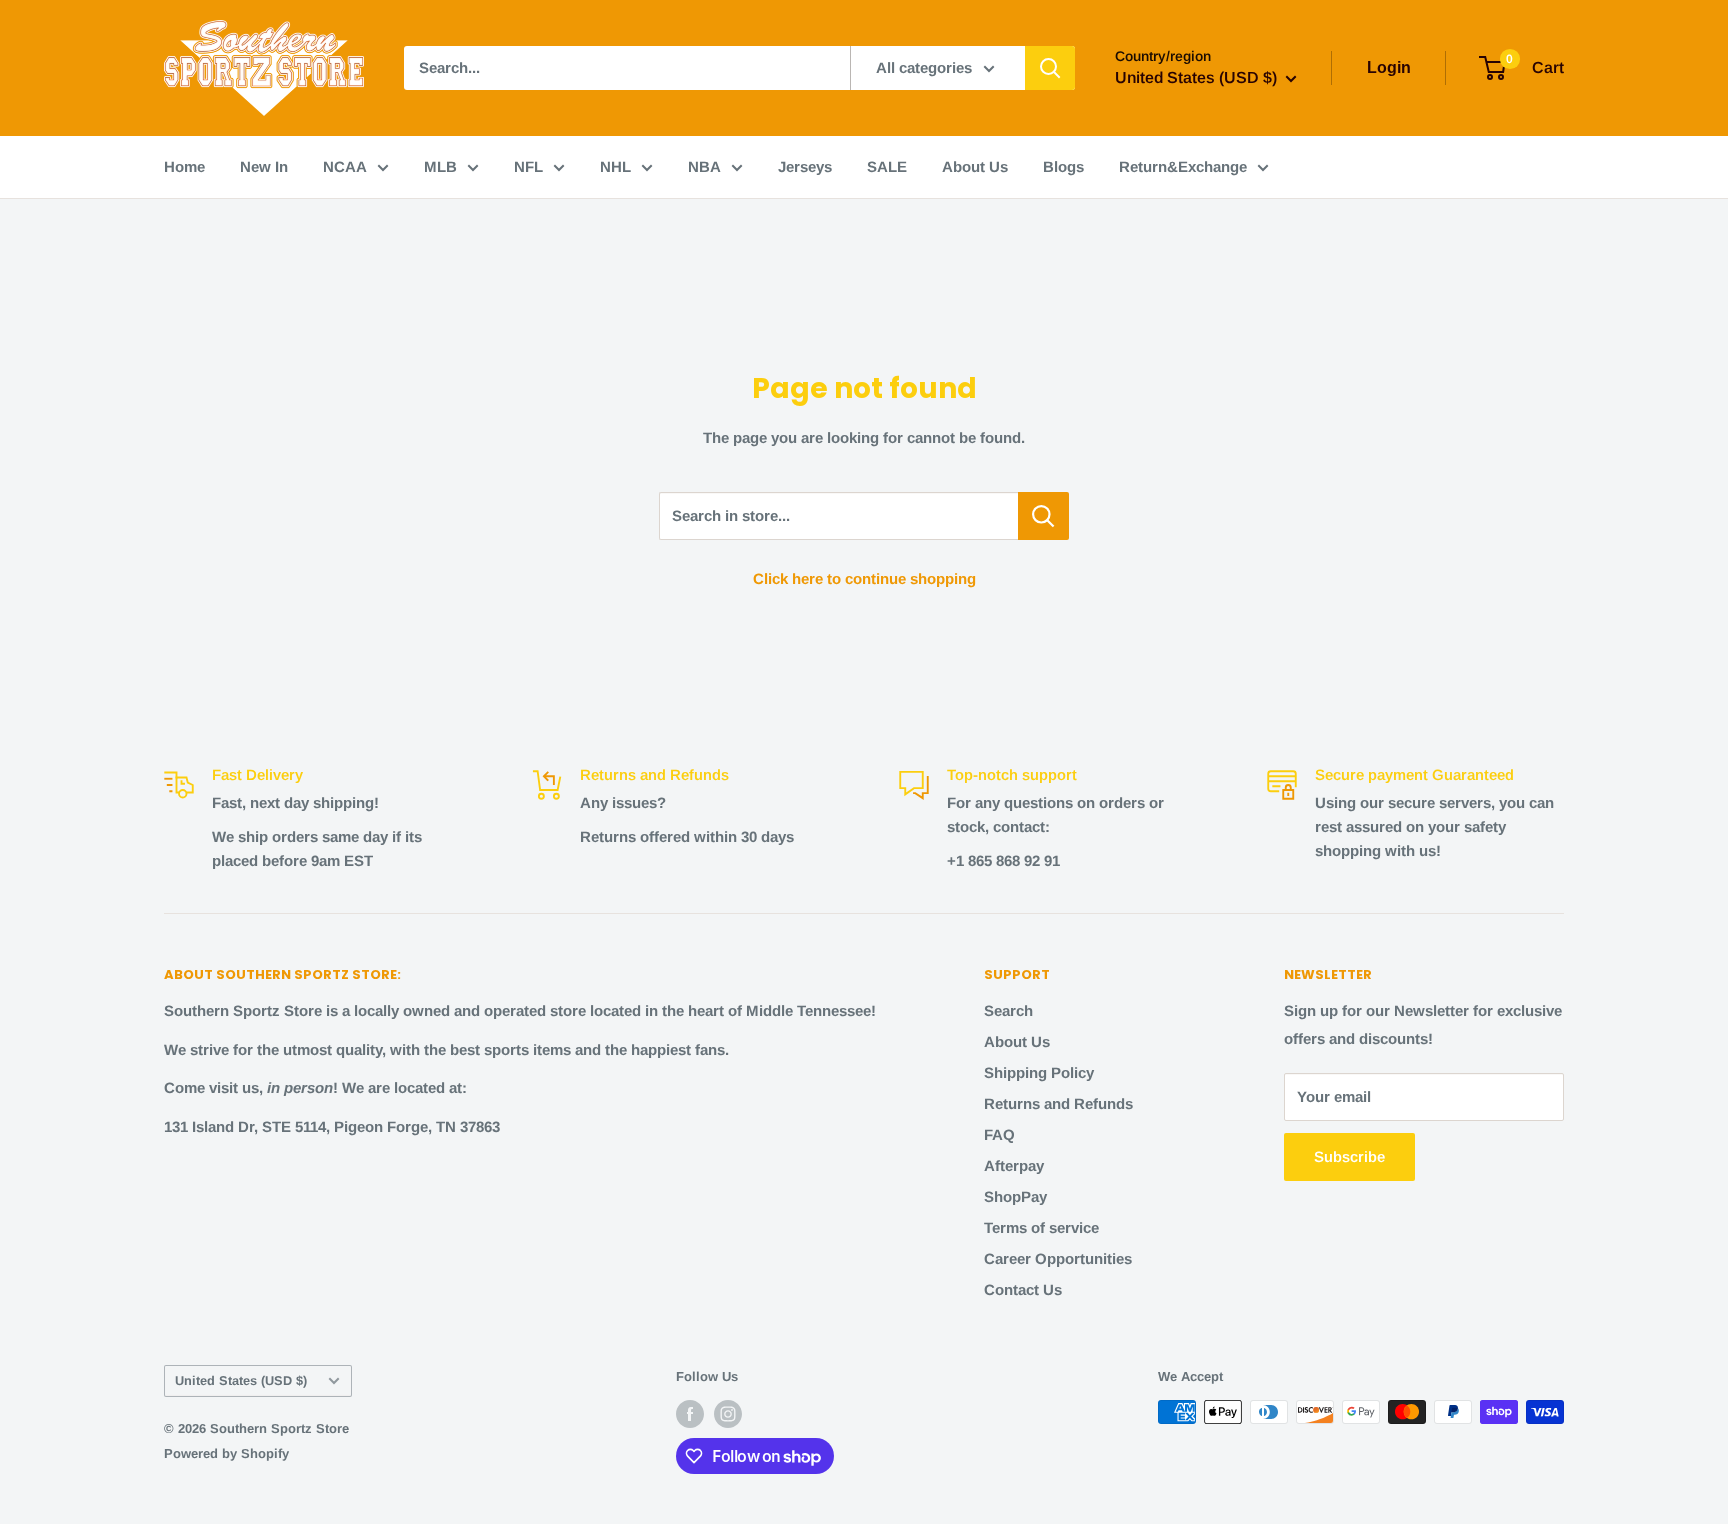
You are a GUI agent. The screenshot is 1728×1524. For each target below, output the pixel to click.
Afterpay (1014, 1165)
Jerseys (805, 166)
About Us (975, 166)
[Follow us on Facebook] (690, 1414)
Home (184, 166)
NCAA (345, 166)
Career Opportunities (1058, 1258)
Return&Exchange (1183, 166)
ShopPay (1015, 1196)
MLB (440, 166)
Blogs (1063, 166)
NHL (615, 166)
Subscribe (1349, 1156)
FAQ (999, 1134)
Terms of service (1041, 1227)
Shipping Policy (1039, 1072)
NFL (528, 166)
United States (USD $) (241, 1380)
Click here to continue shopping (864, 578)
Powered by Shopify (226, 1453)
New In (264, 166)
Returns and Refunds (1058, 1103)
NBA (704, 166)
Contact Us (1023, 1289)
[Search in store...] (1043, 516)
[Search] (1050, 68)
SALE (887, 166)
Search (1008, 1010)
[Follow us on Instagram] (728, 1414)
